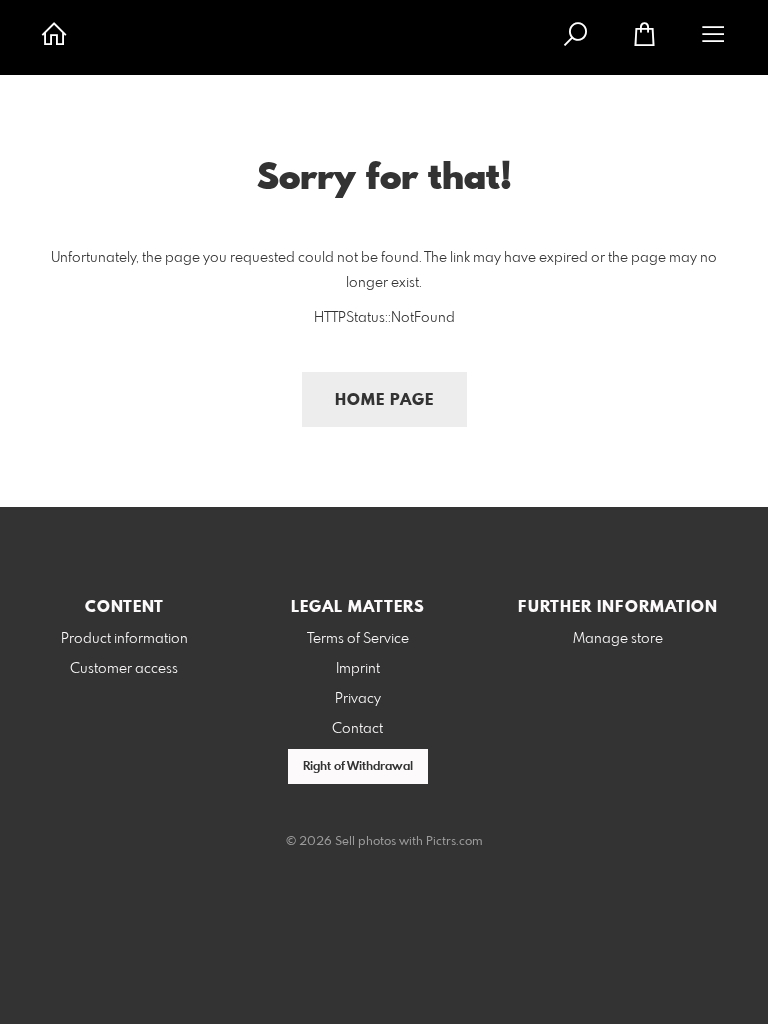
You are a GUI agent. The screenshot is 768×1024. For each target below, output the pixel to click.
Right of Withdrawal (358, 767)
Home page (384, 400)
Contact (357, 729)
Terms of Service (358, 639)
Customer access (124, 669)
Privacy (358, 699)
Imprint (358, 669)
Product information (124, 639)
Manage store (618, 639)
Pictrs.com (454, 842)
